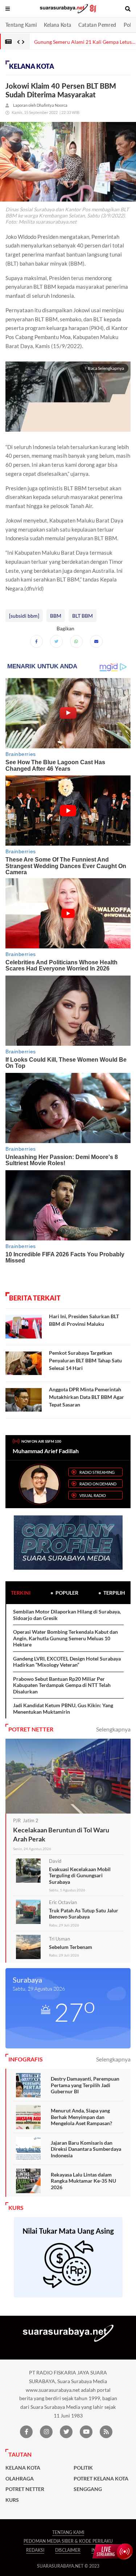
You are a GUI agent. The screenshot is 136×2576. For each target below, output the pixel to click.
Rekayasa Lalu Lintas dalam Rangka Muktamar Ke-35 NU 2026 (83, 2181)
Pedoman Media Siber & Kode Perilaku (68, 2541)
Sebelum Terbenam (71, 1947)
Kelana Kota (57, 25)
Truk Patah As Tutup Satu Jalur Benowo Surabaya (84, 1914)
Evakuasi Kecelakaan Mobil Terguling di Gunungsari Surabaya (80, 1875)
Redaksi (35, 2550)
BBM (56, 616)
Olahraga (20, 2479)
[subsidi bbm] (24, 616)
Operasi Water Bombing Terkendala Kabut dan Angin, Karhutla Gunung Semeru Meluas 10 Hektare (65, 1638)
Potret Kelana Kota (101, 2479)
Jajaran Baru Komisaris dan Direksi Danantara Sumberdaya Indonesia (86, 2149)
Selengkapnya (113, 1729)
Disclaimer (68, 2550)
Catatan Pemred (97, 25)
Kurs (12, 2500)
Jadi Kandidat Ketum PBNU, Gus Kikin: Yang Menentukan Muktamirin (63, 1708)
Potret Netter (25, 2489)
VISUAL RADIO (93, 1495)
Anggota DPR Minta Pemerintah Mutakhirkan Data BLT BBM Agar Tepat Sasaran (86, 1397)
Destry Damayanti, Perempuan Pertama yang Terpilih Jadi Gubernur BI (85, 2085)
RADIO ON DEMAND (98, 1484)
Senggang (88, 2489)
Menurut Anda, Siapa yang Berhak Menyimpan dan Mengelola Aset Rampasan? (81, 2117)
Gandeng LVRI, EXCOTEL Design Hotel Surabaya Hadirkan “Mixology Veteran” (67, 1662)
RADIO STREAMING (97, 1472)
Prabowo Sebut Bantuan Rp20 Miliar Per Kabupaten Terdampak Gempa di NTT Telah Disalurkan (62, 1685)
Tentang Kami (21, 25)
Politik (83, 2468)
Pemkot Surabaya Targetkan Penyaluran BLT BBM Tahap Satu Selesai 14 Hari (85, 1360)
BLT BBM (83, 616)
